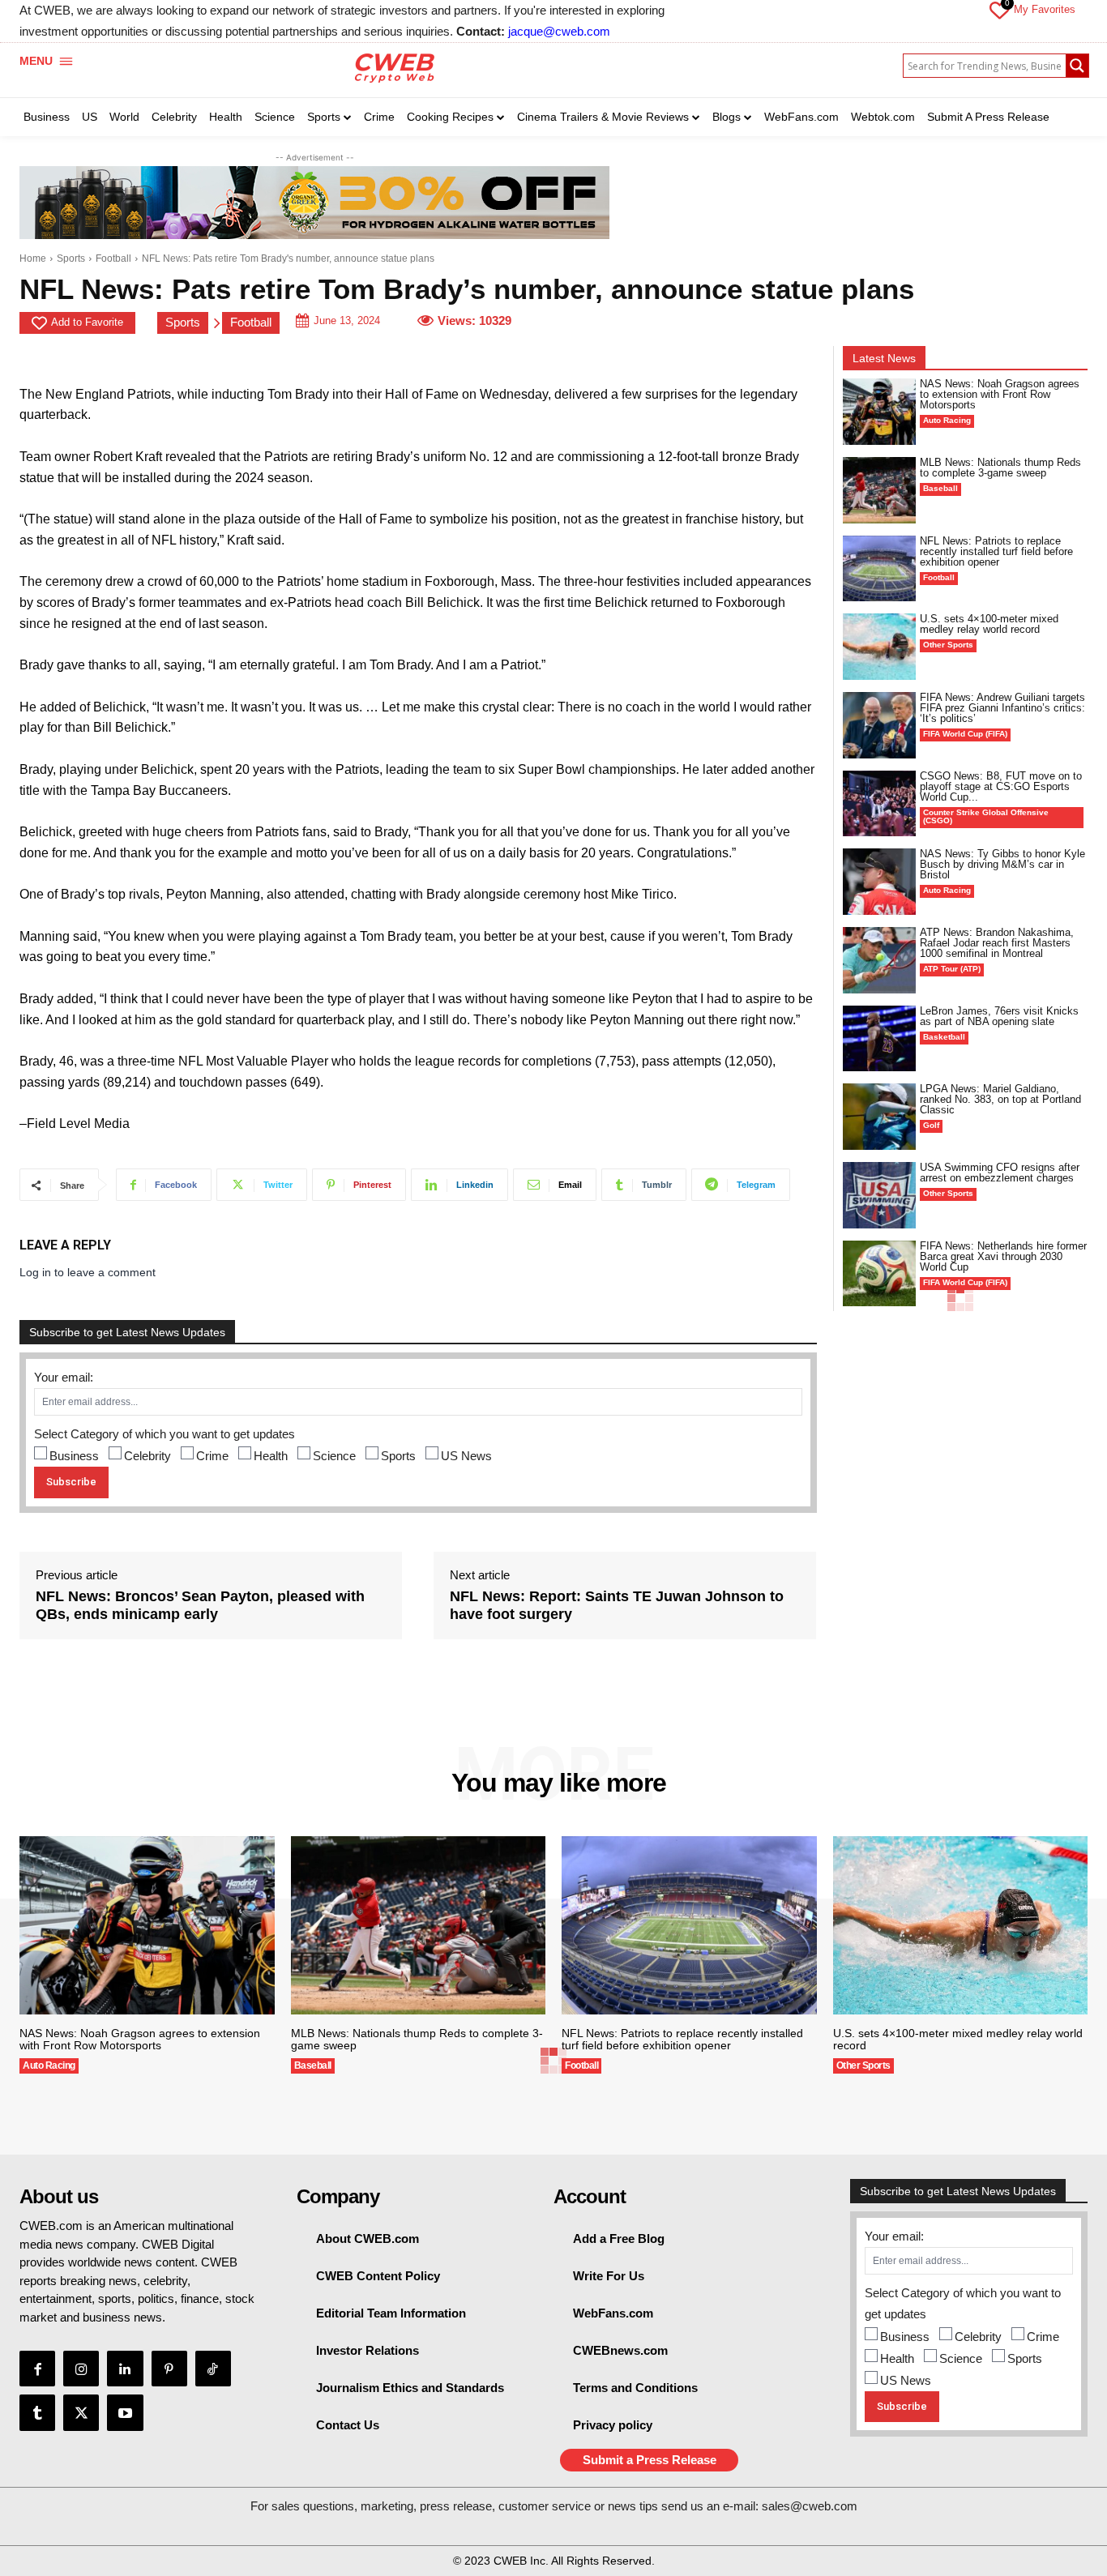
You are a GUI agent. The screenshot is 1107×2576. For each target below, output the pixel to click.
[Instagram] (81, 2369)
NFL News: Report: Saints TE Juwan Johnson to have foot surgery (617, 1605)
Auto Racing (947, 420)
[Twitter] (81, 2412)
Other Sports (948, 645)
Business (74, 1456)
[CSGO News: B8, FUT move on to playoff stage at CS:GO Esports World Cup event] (880, 804)
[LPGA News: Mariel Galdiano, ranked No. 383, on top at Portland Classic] (880, 1117)
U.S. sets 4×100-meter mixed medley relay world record (989, 624)
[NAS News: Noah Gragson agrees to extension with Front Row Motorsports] (880, 412)
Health (271, 1456)
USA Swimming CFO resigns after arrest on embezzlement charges (1000, 1173)
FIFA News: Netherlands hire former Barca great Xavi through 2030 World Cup (1003, 1256)
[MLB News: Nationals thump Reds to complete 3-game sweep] (880, 490)
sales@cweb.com (810, 2506)
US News (466, 1456)
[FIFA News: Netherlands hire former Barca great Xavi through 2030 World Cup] (880, 1274)
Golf (931, 1125)
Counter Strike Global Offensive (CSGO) (986, 816)
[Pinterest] (169, 2369)
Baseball (940, 488)
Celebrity (147, 1456)
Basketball (944, 1037)
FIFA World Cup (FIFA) (965, 734)
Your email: (64, 1377)
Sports (71, 258)
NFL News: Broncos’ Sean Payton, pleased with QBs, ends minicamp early (200, 1605)
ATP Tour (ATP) (952, 969)
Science (334, 1456)
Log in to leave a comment (88, 1272)
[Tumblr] (37, 2412)
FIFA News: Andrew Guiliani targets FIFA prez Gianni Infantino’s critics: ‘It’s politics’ (1002, 708)
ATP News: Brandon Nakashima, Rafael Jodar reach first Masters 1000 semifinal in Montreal (997, 943)
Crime (212, 1456)
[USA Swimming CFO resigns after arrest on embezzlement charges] (880, 1195)
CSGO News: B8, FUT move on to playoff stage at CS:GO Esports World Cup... (1001, 786)
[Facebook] (37, 2369)
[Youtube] (125, 2412)
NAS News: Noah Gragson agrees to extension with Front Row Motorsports (1000, 394)
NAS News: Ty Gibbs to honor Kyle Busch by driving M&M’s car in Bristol (1002, 864)
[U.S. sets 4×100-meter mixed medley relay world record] (880, 647)
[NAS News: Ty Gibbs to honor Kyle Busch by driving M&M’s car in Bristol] (880, 882)
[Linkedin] (125, 2369)
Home (33, 258)
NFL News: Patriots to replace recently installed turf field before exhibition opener (996, 551)
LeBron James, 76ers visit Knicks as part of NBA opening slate (999, 1016)
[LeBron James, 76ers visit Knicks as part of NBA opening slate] (880, 1039)
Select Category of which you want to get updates (165, 1434)
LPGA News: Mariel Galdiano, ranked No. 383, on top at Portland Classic (1000, 1099)
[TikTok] (213, 2369)
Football (113, 258)
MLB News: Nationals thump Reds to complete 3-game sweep (1000, 468)
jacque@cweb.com (559, 31)
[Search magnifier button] (1077, 66)
